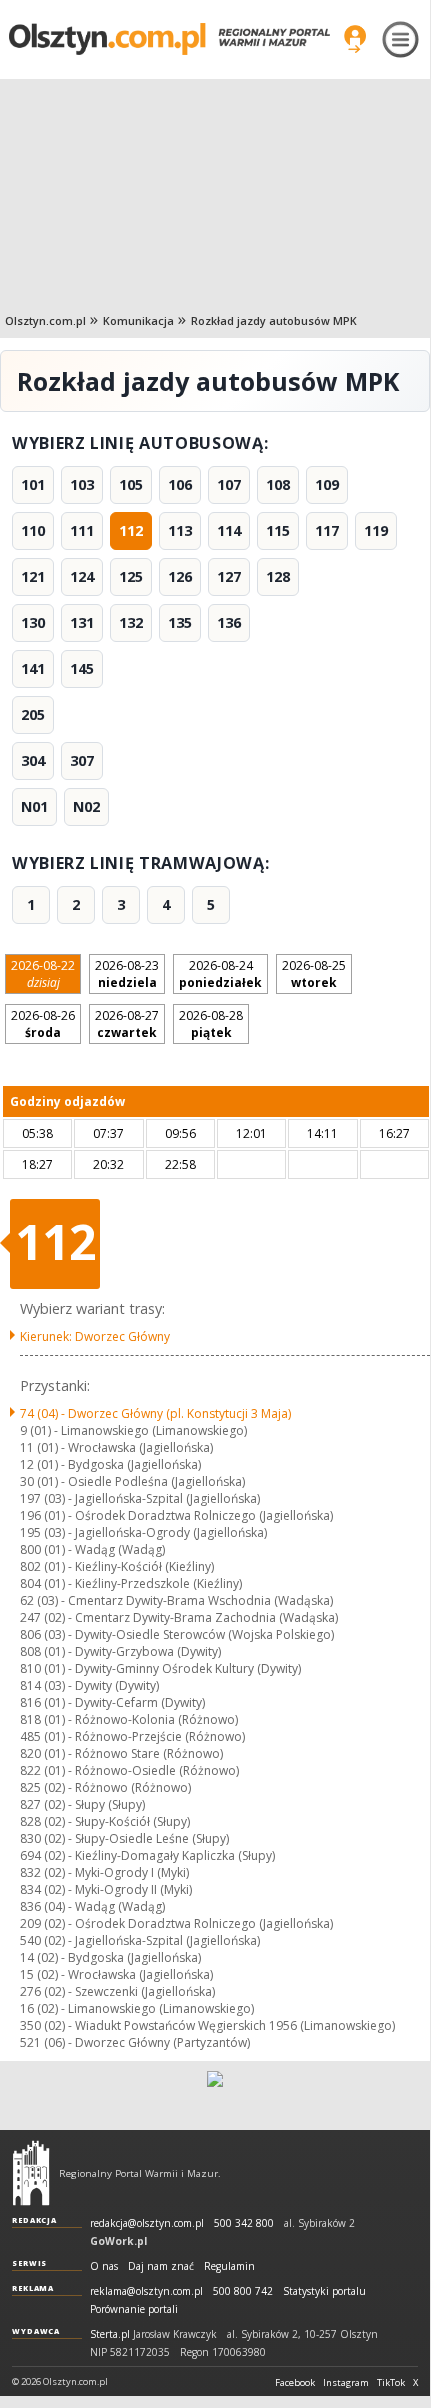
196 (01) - (176, 1515)
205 (33, 714)
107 (229, 484)
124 (82, 576)
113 (180, 530)
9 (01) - (133, 1430)
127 (229, 576)
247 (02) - (179, 1617)
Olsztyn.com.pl (45, 320)
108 (278, 484)
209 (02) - (176, 1923)
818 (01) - (129, 1719)
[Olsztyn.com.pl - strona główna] (31, 2173)
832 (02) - (104, 1872)
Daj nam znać (161, 2266)
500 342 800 (244, 2223)
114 (229, 530)
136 (229, 622)
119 (376, 530)
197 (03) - (140, 1498)
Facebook (295, 2383)
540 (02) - (140, 1940)
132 (131, 622)
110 (33, 530)
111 (82, 530)
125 (131, 576)
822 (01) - (129, 1770)
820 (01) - (121, 1753)
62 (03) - (176, 1600)
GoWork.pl (118, 2241)
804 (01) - (131, 1583)
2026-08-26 (43, 1024)
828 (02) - (105, 1821)
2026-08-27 (127, 1024)
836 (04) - (92, 1906)
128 (278, 576)
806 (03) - (177, 1634)
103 (82, 484)
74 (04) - (155, 1413)
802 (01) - (117, 1566)
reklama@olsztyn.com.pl (146, 2291)
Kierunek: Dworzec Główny (95, 1336)
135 (180, 622)
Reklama (33, 2288)
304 (33, 760)
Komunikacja (138, 320)
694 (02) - (147, 1855)
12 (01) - (110, 1464)
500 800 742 (243, 2291)
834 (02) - (106, 1889)
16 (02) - (137, 2008)
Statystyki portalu (324, 2291)
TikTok (391, 2383)
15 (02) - (116, 1974)
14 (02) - (110, 1957)
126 (180, 576)
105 (131, 484)
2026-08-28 (211, 1024)
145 (82, 668)
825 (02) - (105, 1787)
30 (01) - (132, 1481)
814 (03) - (89, 1685)
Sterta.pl (110, 2334)
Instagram (346, 2383)
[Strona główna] (169, 38)
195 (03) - (143, 1532)
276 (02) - (117, 1991)
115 (278, 530)
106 (180, 484)
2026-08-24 (220, 974)
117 (327, 530)
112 (131, 530)
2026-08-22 (43, 974)
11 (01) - (116, 1447)
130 (33, 622)
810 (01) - (160, 1668)
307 (82, 760)
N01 (34, 806)
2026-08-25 (314, 974)
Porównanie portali (134, 2309)
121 (33, 576)
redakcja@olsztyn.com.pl (147, 2223)
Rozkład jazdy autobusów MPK (274, 320)
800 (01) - (92, 1549)
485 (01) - (132, 1736)
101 (33, 484)
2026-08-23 (127, 974)
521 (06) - (135, 2042)
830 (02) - (124, 1838)
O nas (104, 2266)
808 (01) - (120, 1651)
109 (327, 484)
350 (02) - (207, 2025)
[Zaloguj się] (355, 39)
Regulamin (229, 2266)
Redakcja (34, 2220)
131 (82, 622)
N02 (86, 806)
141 (33, 668)
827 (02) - (82, 1804)
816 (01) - (112, 1702)
